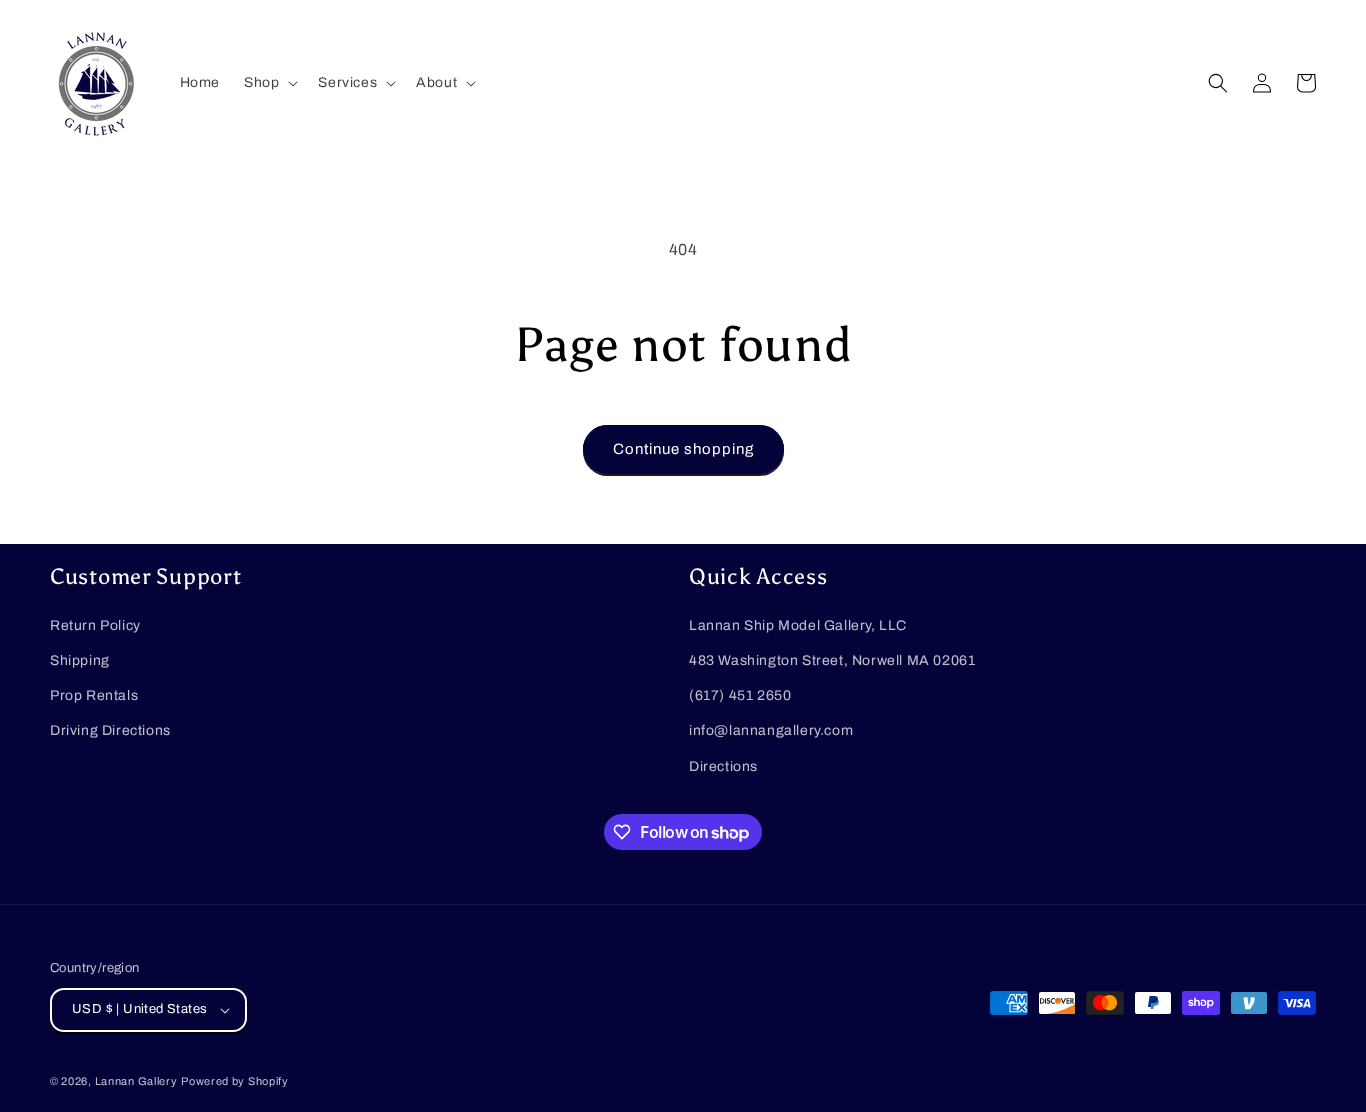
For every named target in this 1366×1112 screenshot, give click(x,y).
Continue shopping (683, 449)
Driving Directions (110, 730)
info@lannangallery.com (771, 730)
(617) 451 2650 (740, 695)
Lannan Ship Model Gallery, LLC (798, 625)
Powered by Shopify (235, 1081)
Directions (723, 766)
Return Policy (95, 625)
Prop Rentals (94, 695)
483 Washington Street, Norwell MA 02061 (832, 660)
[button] (269, 83)
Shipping (80, 660)
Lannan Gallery (136, 1081)
